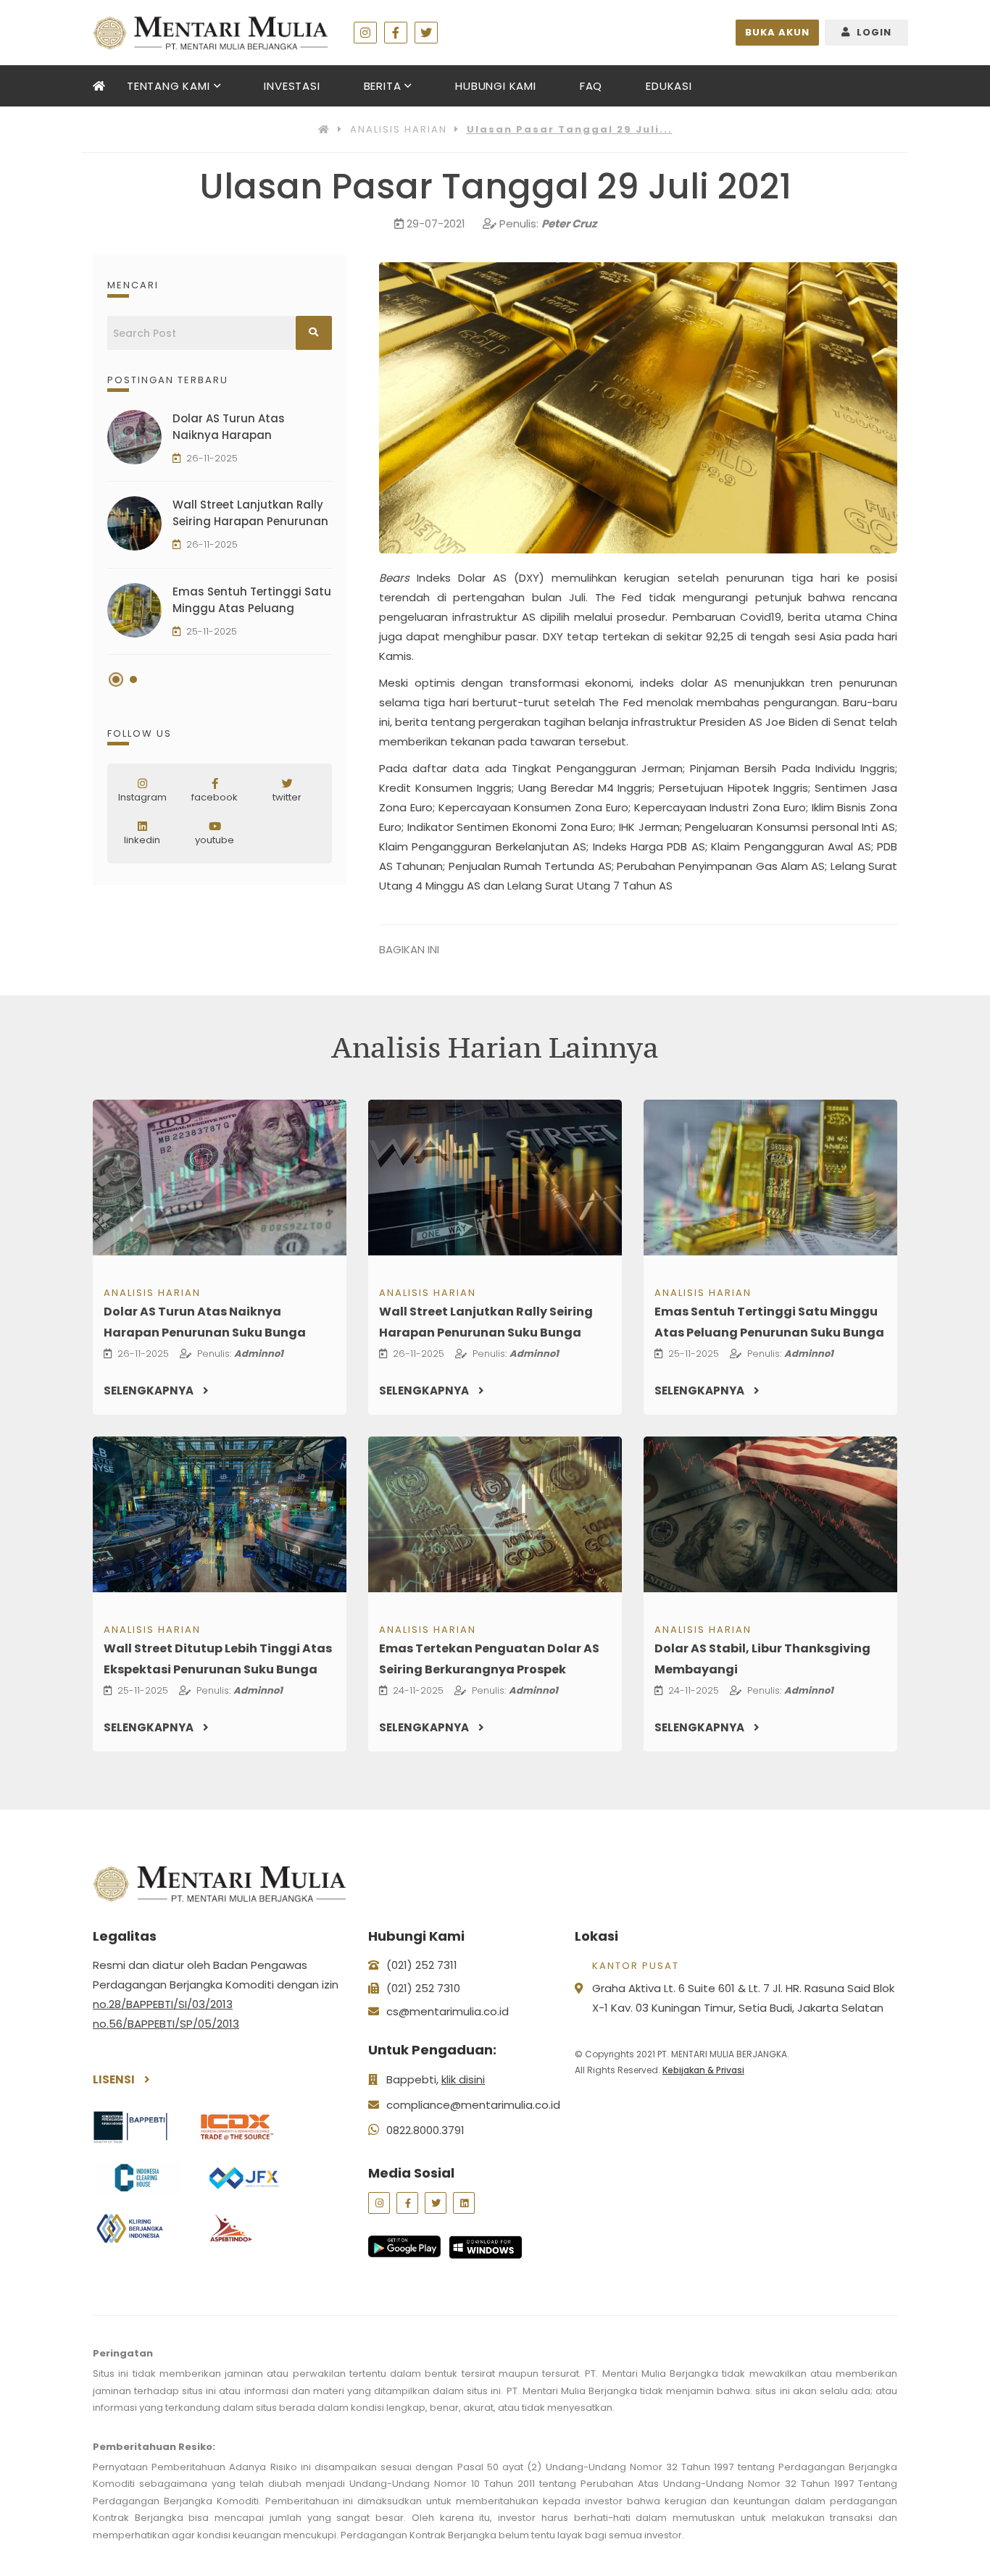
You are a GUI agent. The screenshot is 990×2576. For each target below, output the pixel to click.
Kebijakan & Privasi (703, 2070)
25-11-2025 (212, 631)
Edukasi (669, 86)
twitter (287, 797)
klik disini (463, 2079)
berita (383, 86)
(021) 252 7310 (423, 1988)
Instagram (142, 797)
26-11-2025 (212, 458)
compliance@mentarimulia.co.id (473, 2105)
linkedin (142, 840)
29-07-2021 (436, 223)
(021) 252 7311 (422, 1965)
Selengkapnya (150, 1391)
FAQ (591, 86)
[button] (116, 679)
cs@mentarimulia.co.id (448, 2011)
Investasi (292, 86)
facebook (215, 797)
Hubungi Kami (496, 86)
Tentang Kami (169, 86)
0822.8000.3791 (425, 2130)
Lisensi (115, 2079)
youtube (215, 840)
